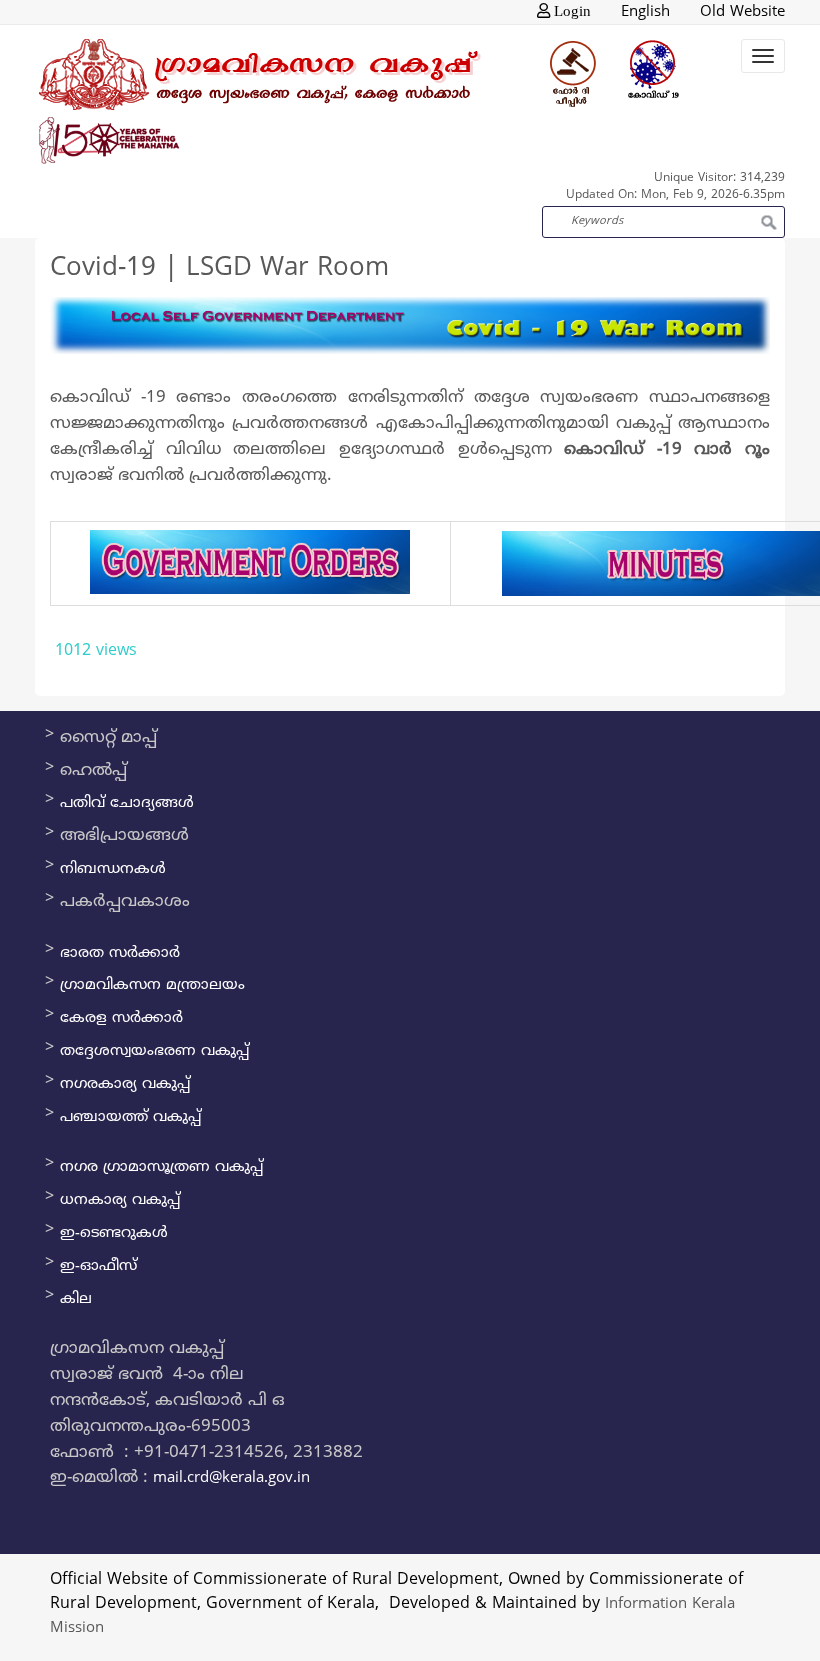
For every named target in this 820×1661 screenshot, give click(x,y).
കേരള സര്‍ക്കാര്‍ (121, 1018)
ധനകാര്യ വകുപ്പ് (120, 1200)
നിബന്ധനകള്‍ (113, 869)
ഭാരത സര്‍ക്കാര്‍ (120, 953)
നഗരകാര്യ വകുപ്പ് (125, 1084)
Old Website (742, 12)
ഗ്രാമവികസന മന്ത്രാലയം (152, 985)
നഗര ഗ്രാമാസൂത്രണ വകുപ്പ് (161, 1167)
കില (76, 1299)
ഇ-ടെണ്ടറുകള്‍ (114, 1233)
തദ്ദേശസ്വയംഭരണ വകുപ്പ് (154, 1051)
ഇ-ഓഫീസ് (98, 1266)
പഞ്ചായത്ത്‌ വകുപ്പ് (130, 1117)
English (645, 12)
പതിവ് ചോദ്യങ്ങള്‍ (127, 803)
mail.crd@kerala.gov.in (231, 1478)
